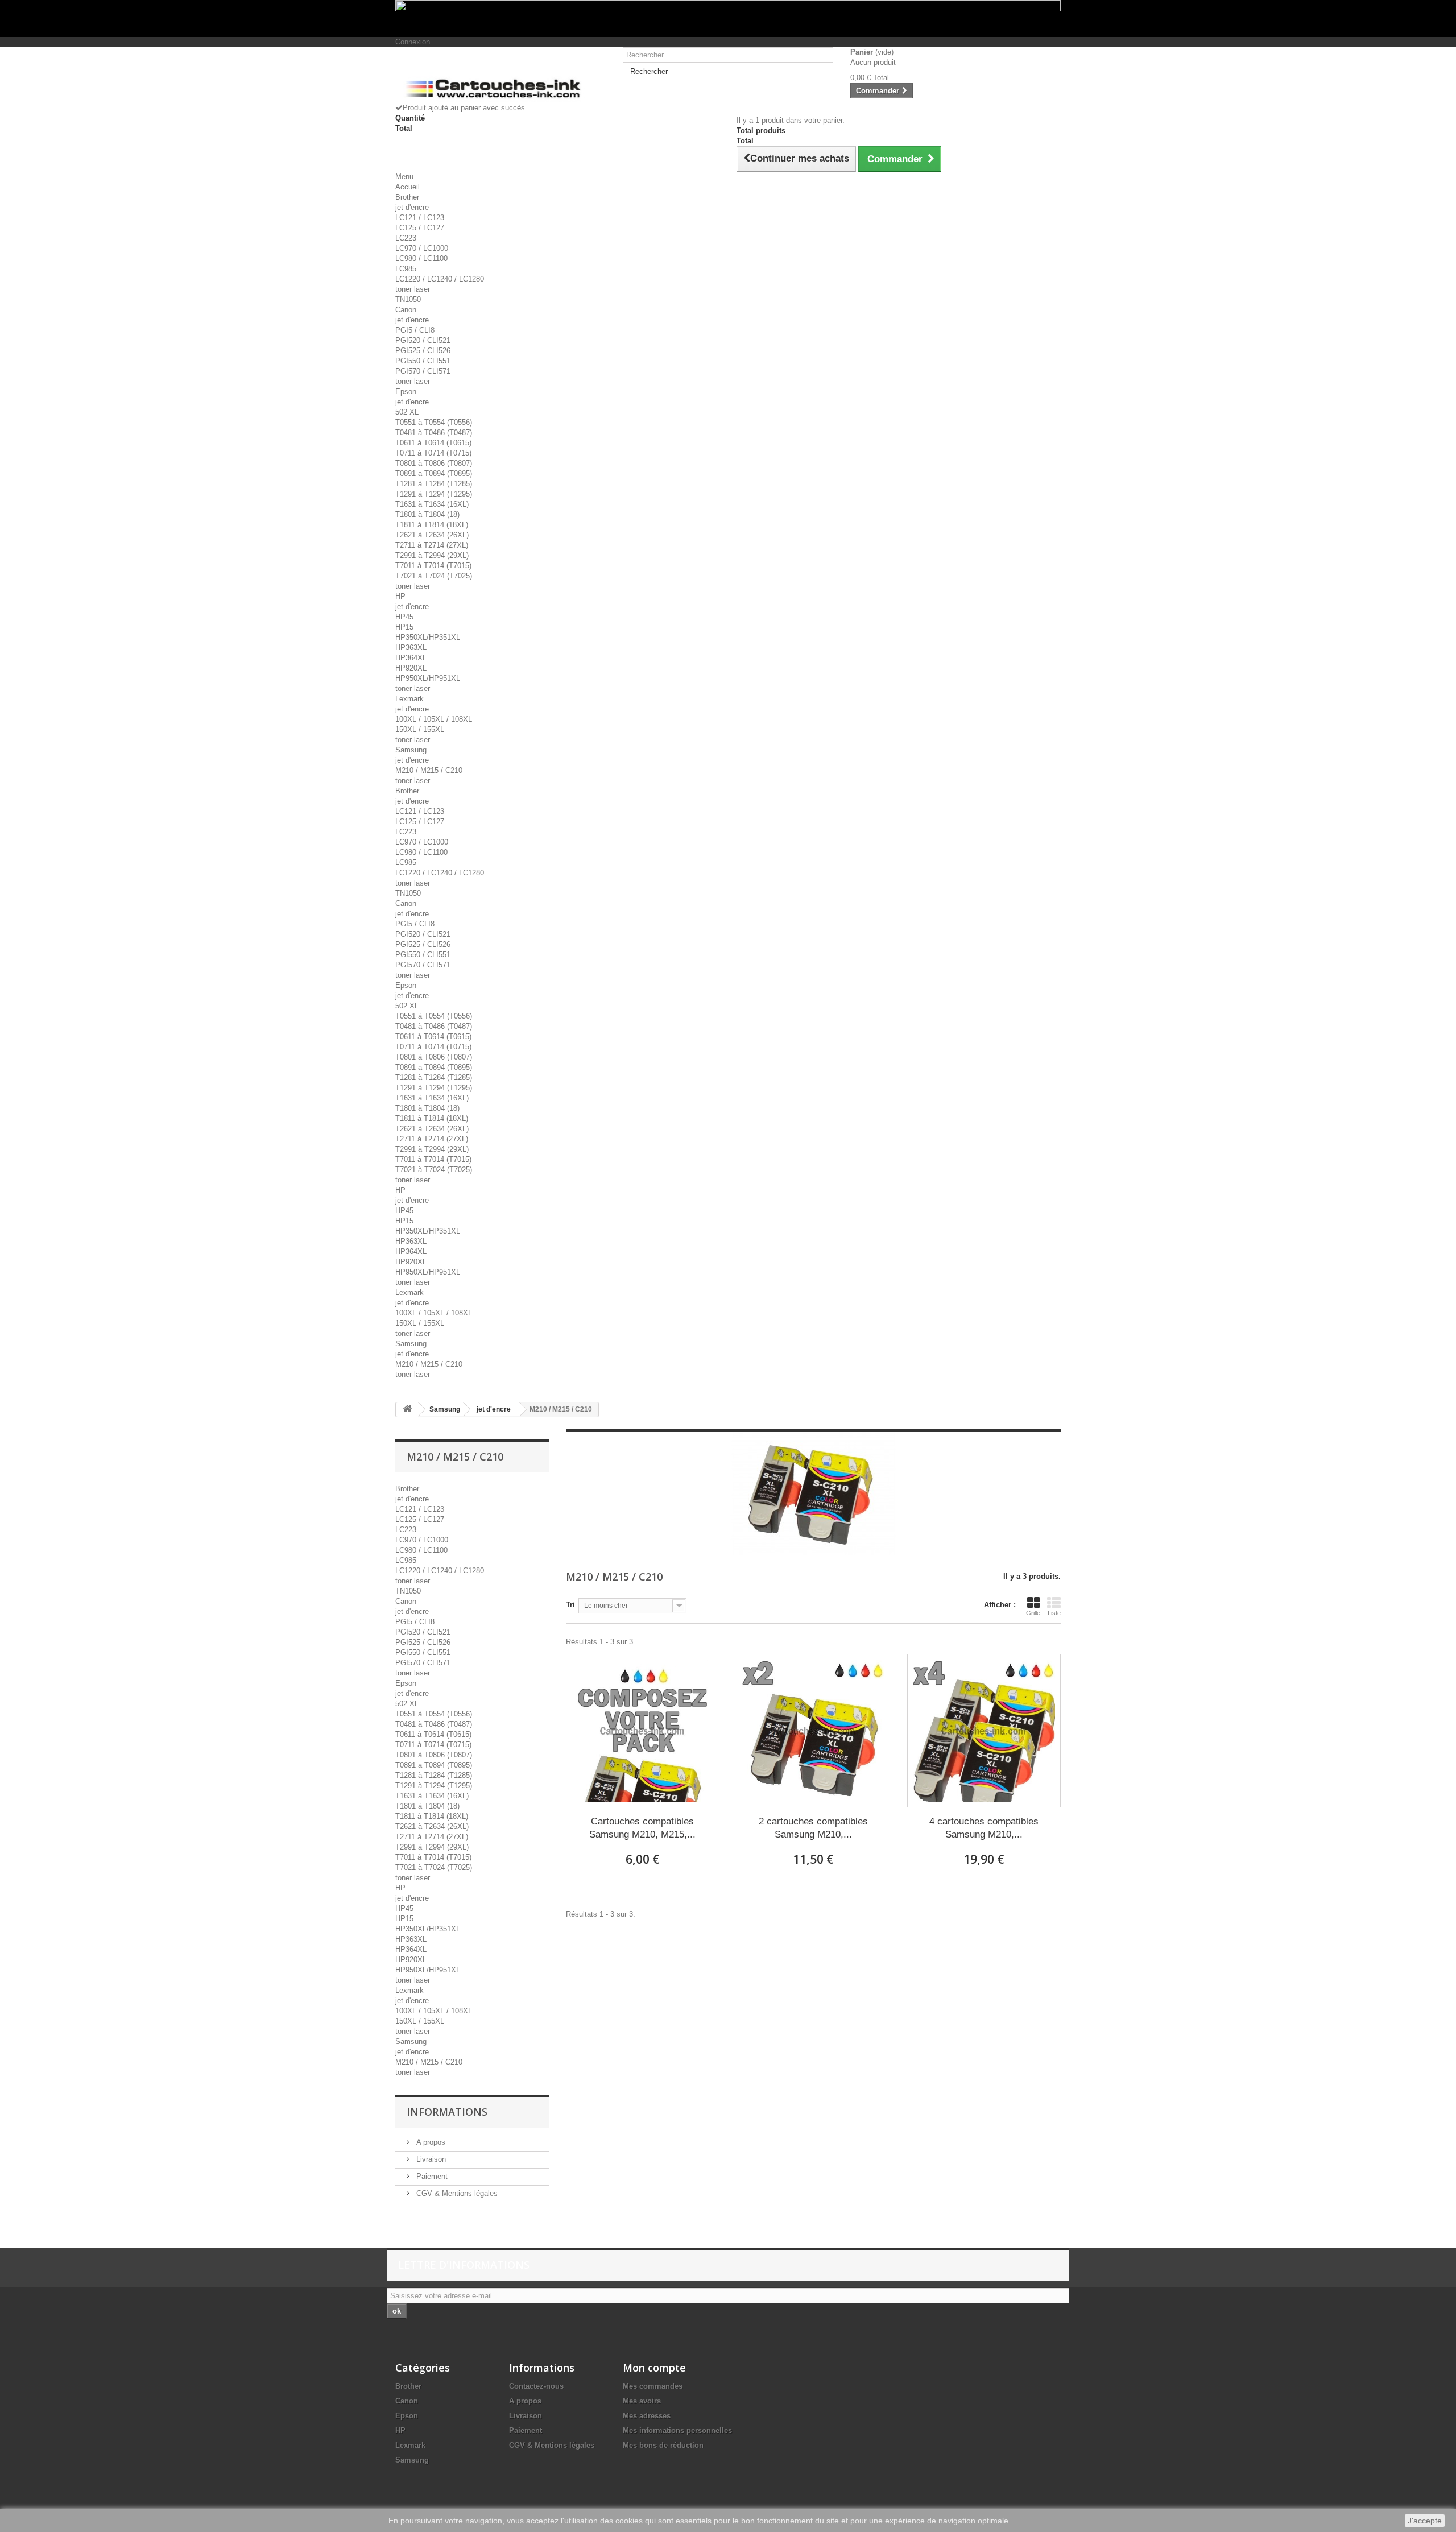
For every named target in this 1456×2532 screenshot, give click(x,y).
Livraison (430, 2159)
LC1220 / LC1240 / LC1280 (440, 279)
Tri (570, 1605)
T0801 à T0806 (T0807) (434, 463)
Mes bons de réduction (663, 2445)
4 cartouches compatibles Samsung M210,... (984, 1828)
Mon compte (654, 2368)
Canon (406, 310)
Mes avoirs (642, 2401)
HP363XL (411, 648)
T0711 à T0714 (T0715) (433, 453)
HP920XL (411, 668)
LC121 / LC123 (420, 218)
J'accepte (1425, 2521)
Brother (407, 197)
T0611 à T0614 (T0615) (433, 443)
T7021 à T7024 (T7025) (434, 576)
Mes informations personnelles (677, 2430)
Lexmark (409, 699)
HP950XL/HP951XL (428, 678)
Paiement (431, 2176)
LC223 (406, 238)
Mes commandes (653, 2386)
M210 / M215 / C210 (429, 770)
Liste (1054, 1613)
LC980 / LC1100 (421, 258)
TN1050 (408, 299)
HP (400, 596)
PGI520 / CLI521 (423, 340)
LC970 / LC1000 (422, 248)
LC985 (406, 269)
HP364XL (411, 658)
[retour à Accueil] (407, 1410)
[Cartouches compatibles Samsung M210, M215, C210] (643, 1731)
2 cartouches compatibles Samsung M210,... (813, 1828)
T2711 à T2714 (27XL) (432, 545)
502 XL (407, 412)
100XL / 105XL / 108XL (434, 719)
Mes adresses (647, 2416)
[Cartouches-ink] (500, 79)
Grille (1033, 1613)
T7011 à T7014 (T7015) (433, 566)
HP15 (404, 627)
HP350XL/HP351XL (428, 637)
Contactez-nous (536, 2386)
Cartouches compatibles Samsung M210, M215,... (642, 1828)
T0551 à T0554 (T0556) (434, 422)
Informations (447, 2112)
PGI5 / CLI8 (415, 330)
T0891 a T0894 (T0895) (434, 473)
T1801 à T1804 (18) (427, 514)
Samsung (411, 750)
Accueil (408, 187)
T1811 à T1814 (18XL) (432, 525)
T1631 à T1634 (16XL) (432, 504)
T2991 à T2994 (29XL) (432, 555)
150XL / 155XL (420, 729)
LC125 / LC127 (420, 228)
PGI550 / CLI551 (423, 361)
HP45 (404, 617)
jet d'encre (412, 207)
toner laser (413, 289)
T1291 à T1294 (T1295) (434, 494)
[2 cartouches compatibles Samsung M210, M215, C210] (813, 1731)
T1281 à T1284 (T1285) (434, 484)
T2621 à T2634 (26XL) (432, 535)
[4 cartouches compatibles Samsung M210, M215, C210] (984, 1731)
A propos (430, 2142)
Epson (406, 392)
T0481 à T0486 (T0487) (434, 433)
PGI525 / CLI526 (423, 351)
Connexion (413, 42)
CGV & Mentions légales (456, 2193)
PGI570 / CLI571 (423, 371)
